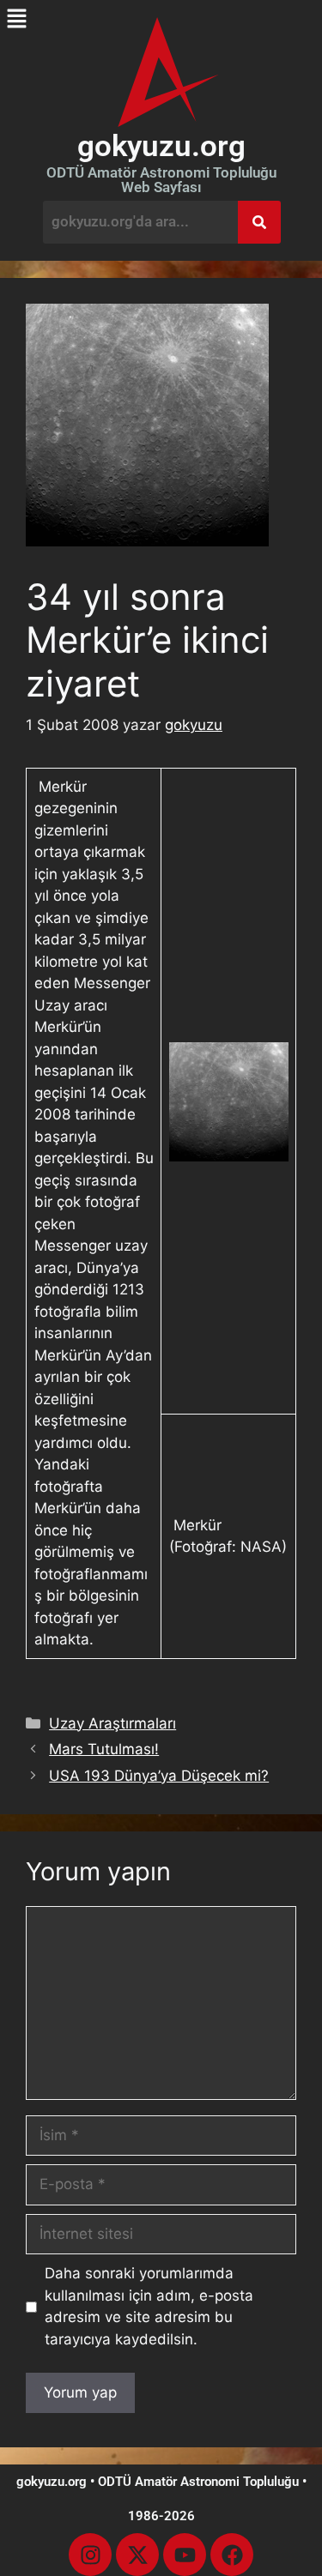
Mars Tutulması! (104, 1749)
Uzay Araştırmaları (112, 1723)
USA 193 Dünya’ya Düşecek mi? (159, 1776)
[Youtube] (185, 2555)
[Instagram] (90, 2555)
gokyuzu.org (161, 146)
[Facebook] (232, 2555)
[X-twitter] (137, 2555)
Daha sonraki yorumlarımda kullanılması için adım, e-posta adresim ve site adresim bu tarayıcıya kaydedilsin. (149, 2306)
